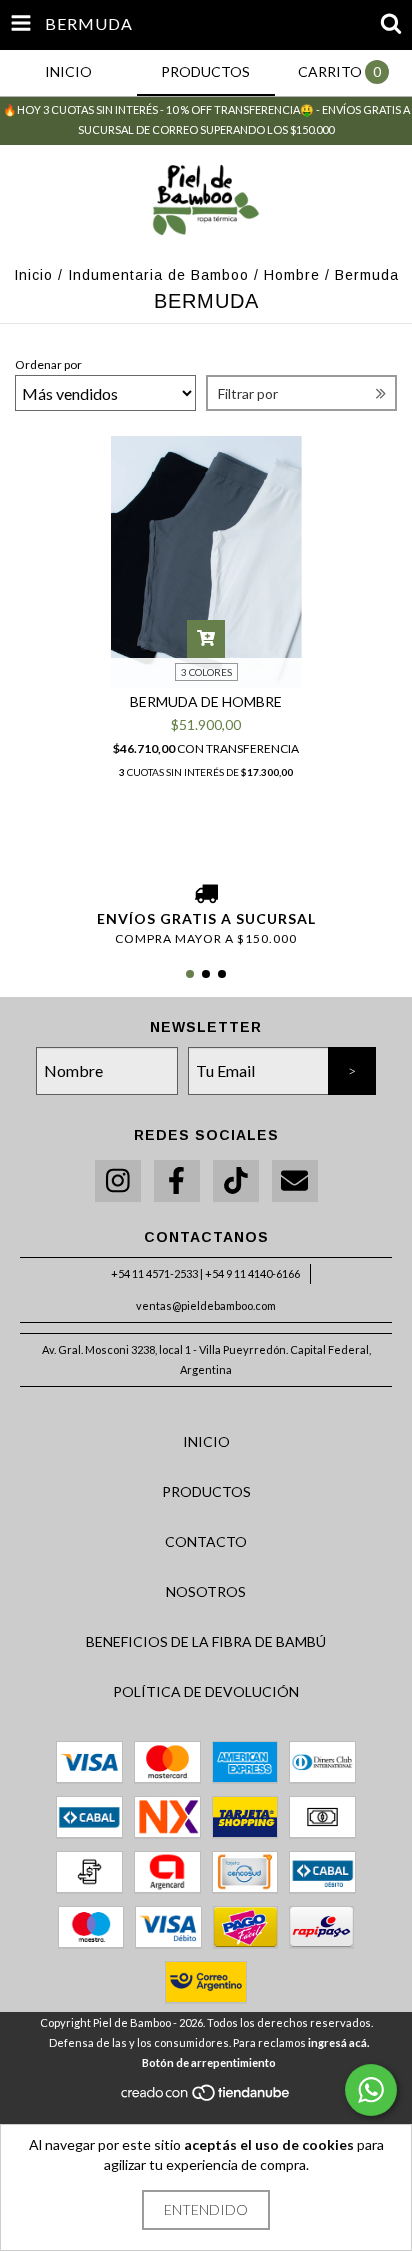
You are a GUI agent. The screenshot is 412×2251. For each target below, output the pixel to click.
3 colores (206, 672)
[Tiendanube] (206, 2098)
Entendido (206, 2209)
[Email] (295, 1181)
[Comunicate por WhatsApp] (371, 2090)
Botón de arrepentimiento (209, 2062)
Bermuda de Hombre (206, 701)
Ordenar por (48, 364)
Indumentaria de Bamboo (158, 275)
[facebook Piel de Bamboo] (177, 1181)
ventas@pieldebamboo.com (206, 1305)
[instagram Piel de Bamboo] (118, 1181)
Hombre (292, 275)
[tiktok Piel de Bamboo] (236, 1181)
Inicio (33, 275)
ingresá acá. (338, 2042)
